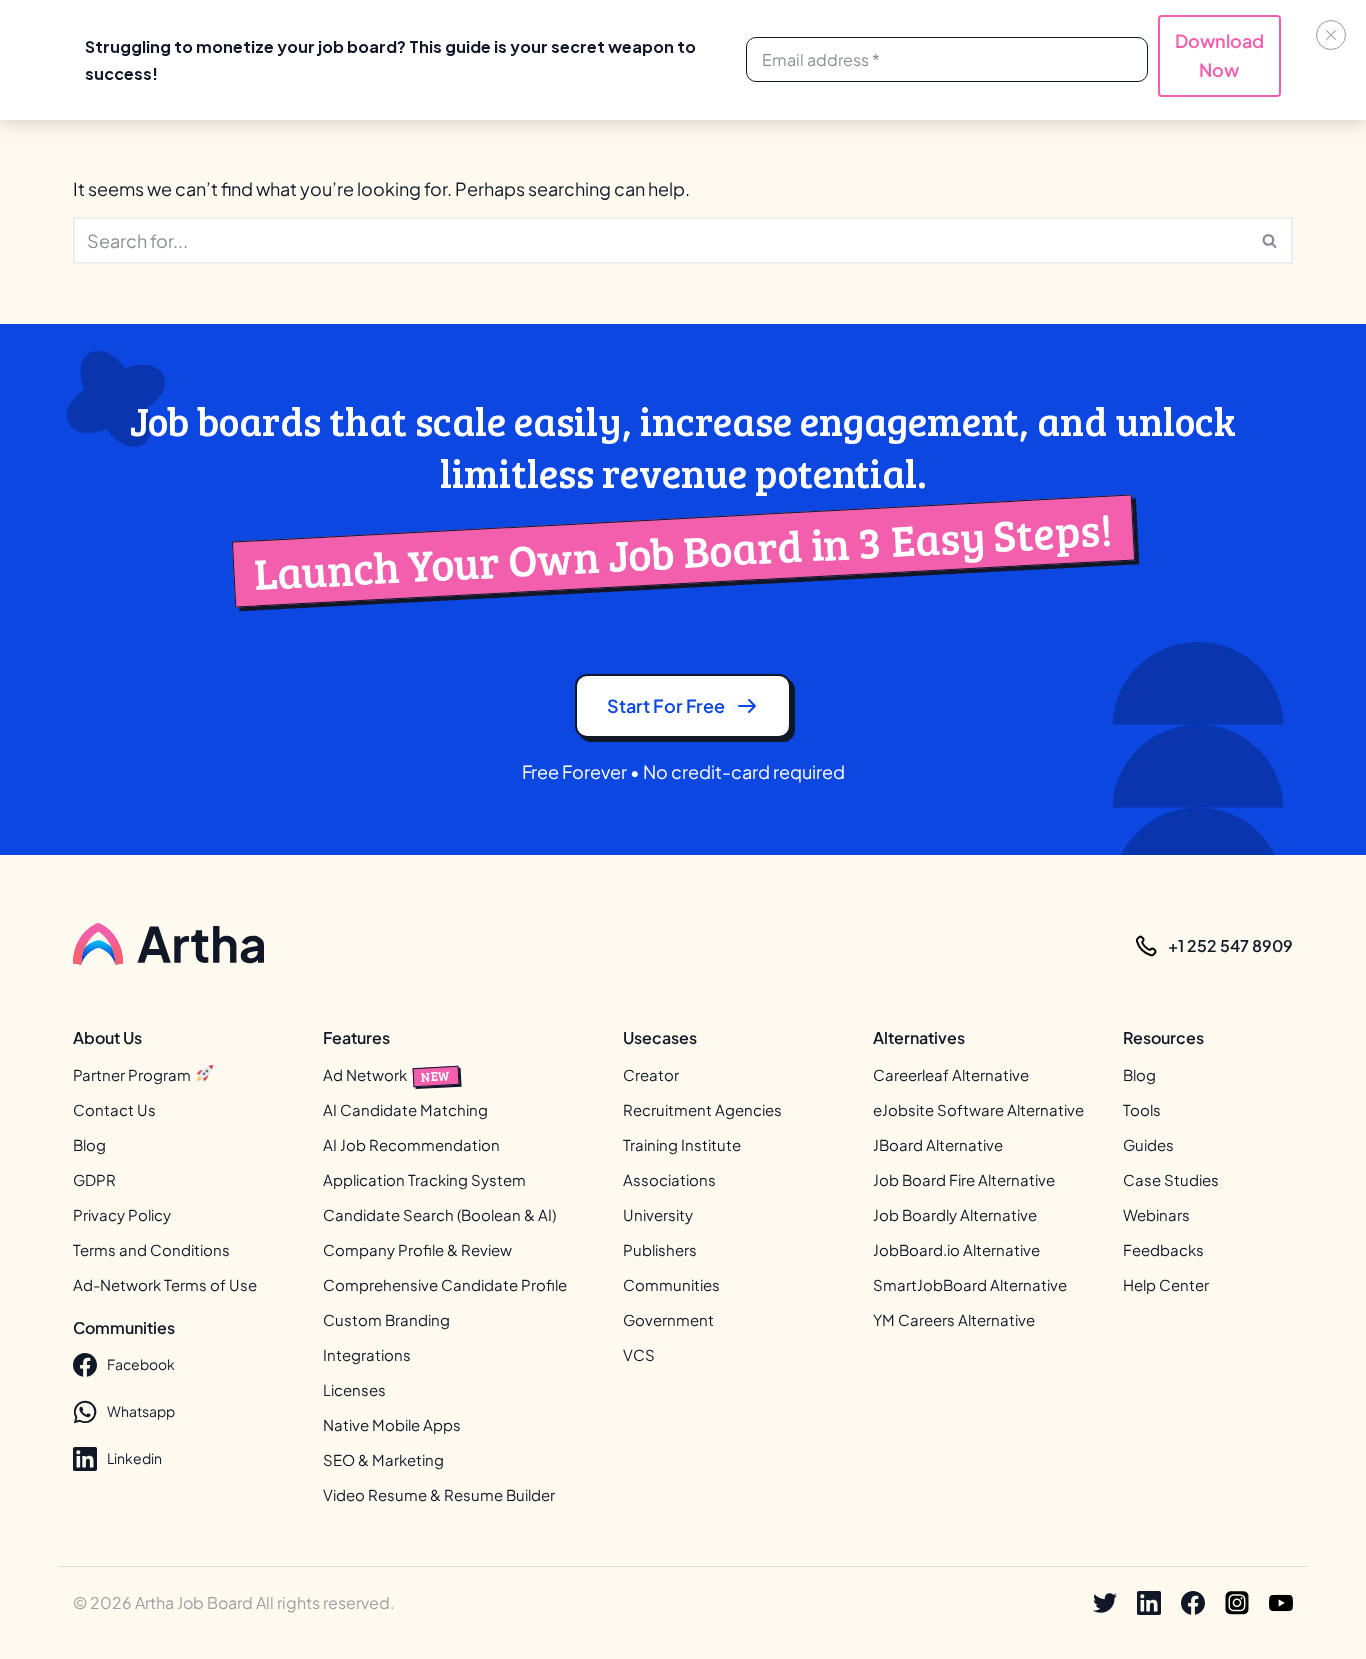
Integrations (367, 1354)
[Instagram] (1237, 1603)
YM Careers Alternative (954, 1319)
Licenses (354, 1389)
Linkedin (134, 1458)
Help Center (1166, 1284)
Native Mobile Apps (392, 1424)
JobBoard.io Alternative (956, 1249)
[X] (1105, 1603)
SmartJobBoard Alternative (970, 1284)
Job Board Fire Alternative (964, 1179)
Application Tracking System (424, 1179)
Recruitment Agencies (702, 1109)
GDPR (94, 1179)
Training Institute (682, 1144)
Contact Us (114, 1109)
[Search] (1270, 240)
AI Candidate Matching (405, 1109)
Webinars (1156, 1214)
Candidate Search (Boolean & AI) (439, 1214)
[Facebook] (1193, 1603)
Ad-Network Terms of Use (165, 1284)
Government (668, 1319)
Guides (1148, 1144)
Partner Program (133, 1074)
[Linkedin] (1149, 1603)
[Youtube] (1281, 1603)
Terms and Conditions (151, 1249)
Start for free (666, 705)
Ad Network (387, 1074)
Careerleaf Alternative (951, 1074)
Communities (671, 1284)
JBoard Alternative (938, 1144)
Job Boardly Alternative (955, 1214)
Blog (89, 1144)
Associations (669, 1179)
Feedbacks (1163, 1249)
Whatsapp (141, 1411)
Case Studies (1171, 1179)
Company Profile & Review (417, 1249)
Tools (1142, 1109)
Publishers (660, 1249)
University (658, 1214)
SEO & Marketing (383, 1459)
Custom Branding (386, 1319)
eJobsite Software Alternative (978, 1109)
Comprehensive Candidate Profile (445, 1284)
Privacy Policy (122, 1214)
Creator (651, 1074)
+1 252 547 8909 (1230, 945)
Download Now (1219, 55)
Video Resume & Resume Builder (439, 1494)
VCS (639, 1354)
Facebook (141, 1364)
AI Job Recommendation (411, 1144)
